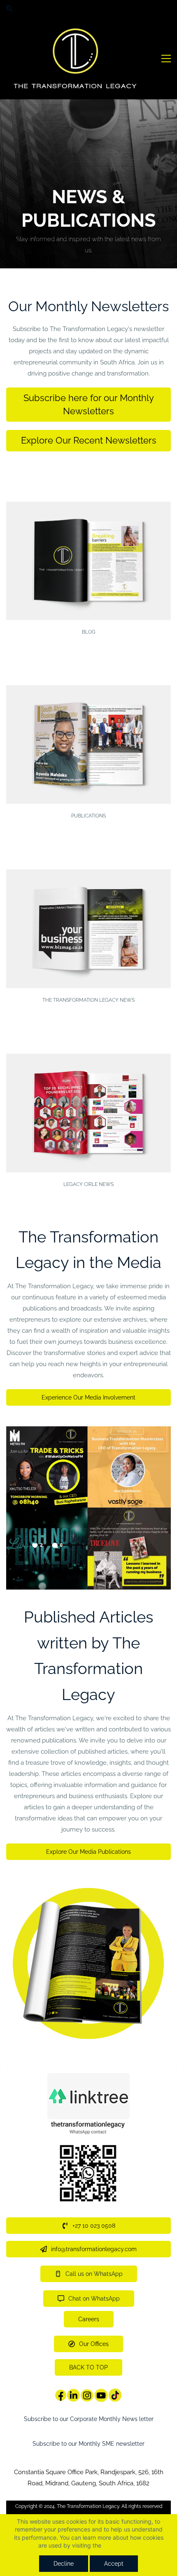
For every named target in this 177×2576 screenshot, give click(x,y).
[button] (10, 9)
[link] (88, 1432)
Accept (114, 2564)
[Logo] (73, 59)
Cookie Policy (121, 2545)
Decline (64, 2564)
